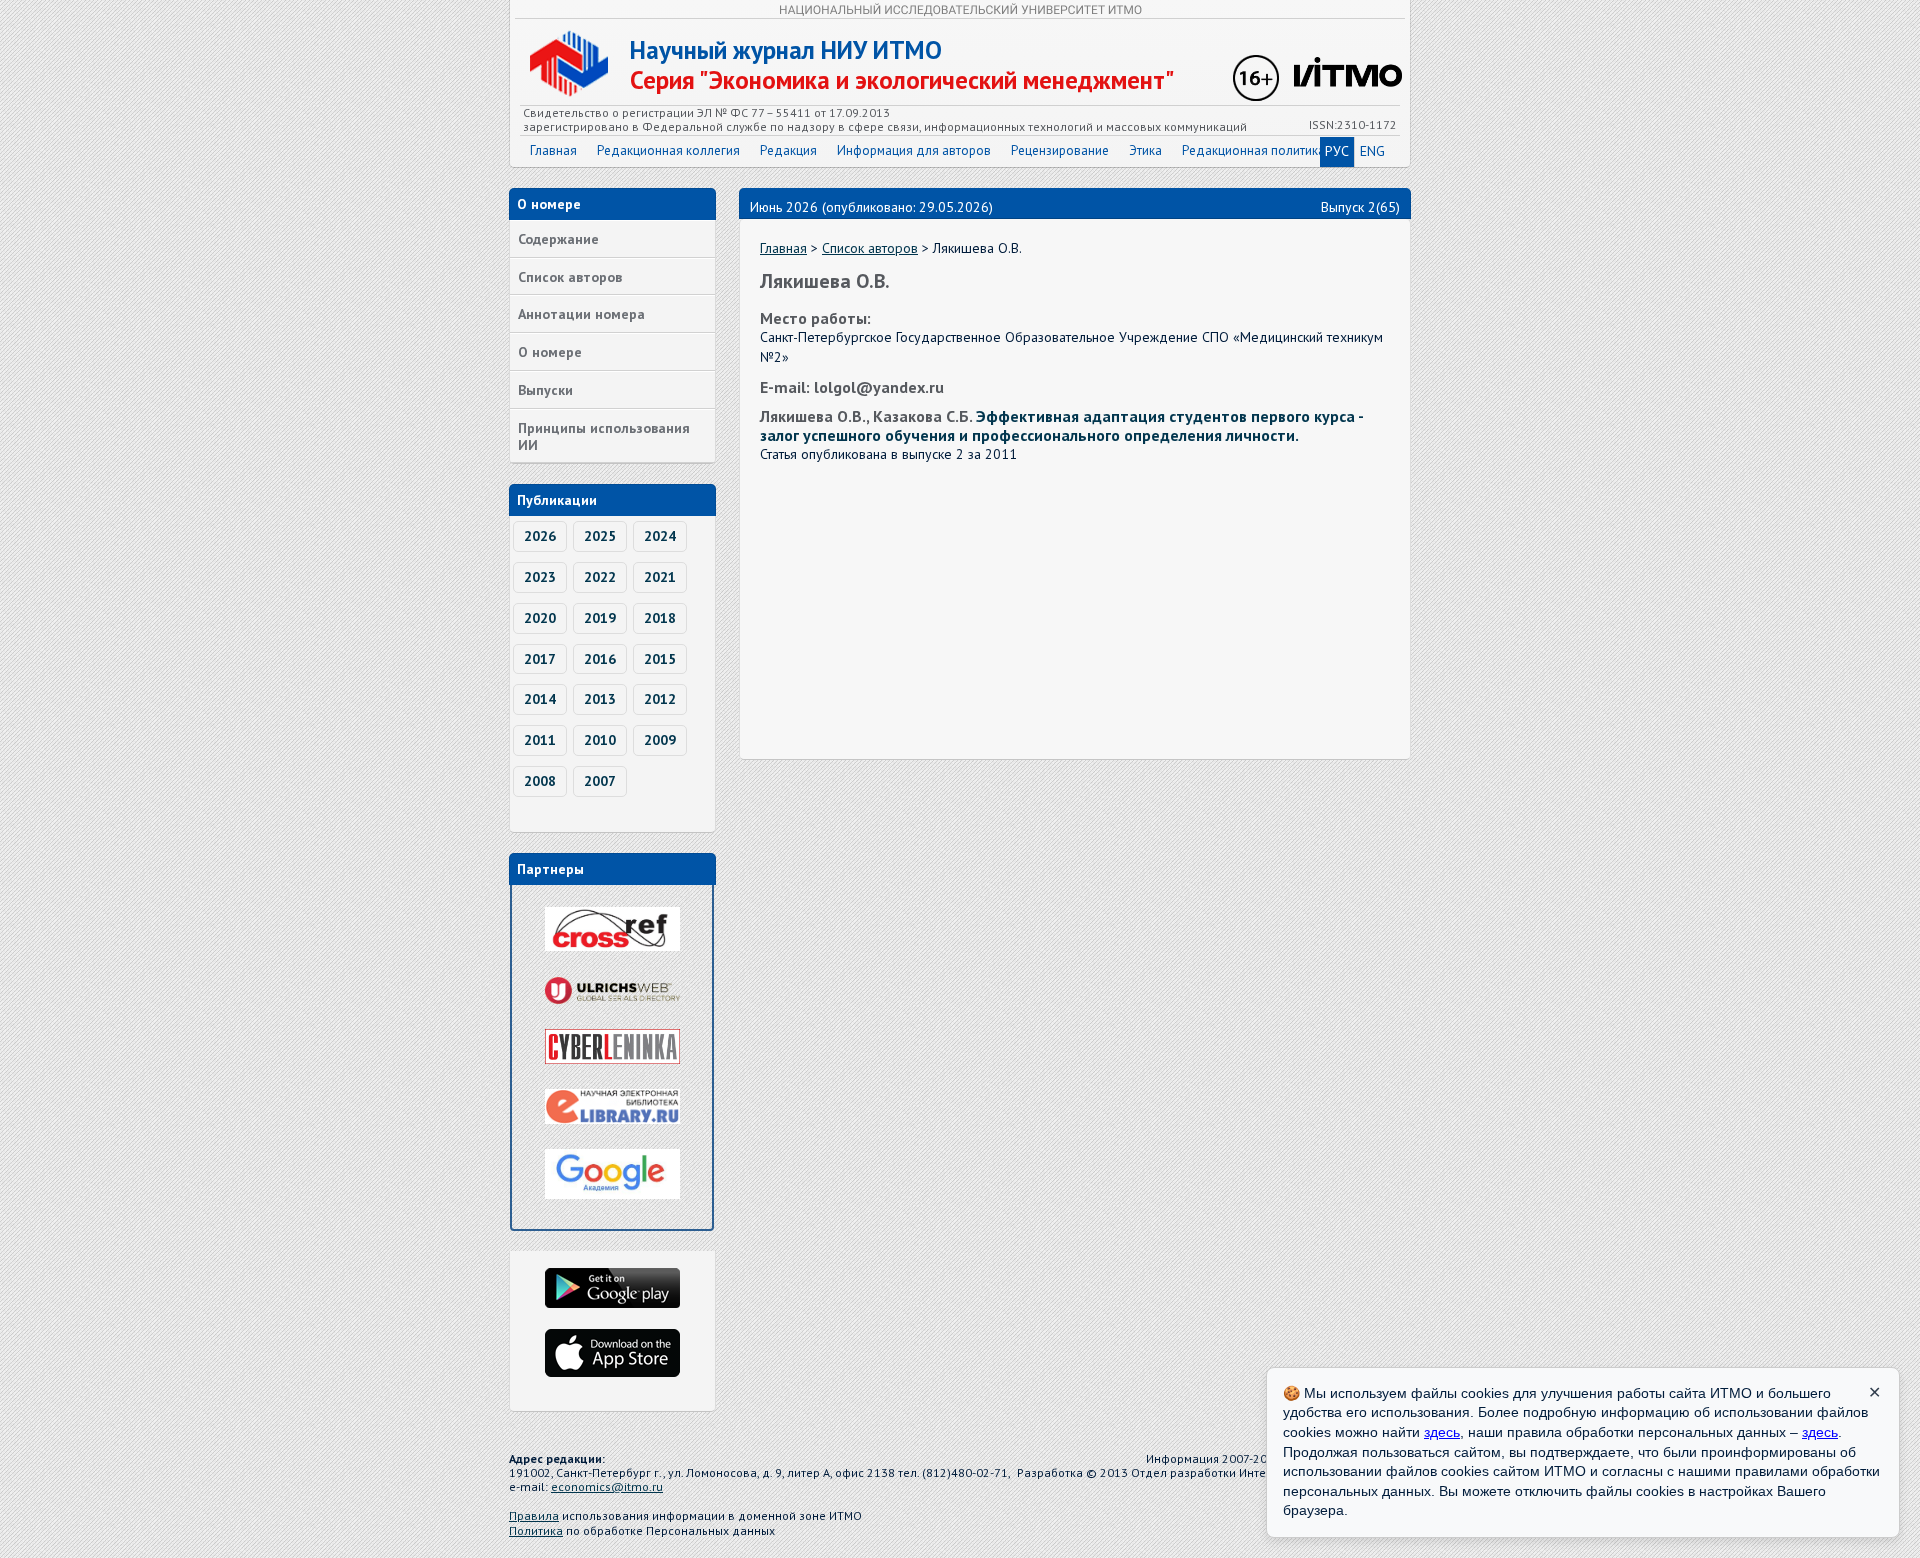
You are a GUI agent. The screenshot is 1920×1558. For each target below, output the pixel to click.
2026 (540, 536)
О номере (550, 352)
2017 (540, 659)
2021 (660, 577)
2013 (600, 699)
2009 (660, 740)
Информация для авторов (914, 150)
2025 (600, 536)
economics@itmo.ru (607, 1486)
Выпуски (545, 390)
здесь (1442, 1432)
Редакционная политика (1253, 150)
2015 (660, 659)
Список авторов (570, 277)
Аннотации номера (581, 314)
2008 (540, 781)
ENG (1372, 151)
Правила (534, 1515)
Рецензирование (1060, 150)
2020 (540, 618)
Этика (1145, 150)
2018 (660, 618)
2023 (540, 577)
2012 (660, 699)
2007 (600, 781)
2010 (600, 740)
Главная (553, 150)
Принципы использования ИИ (604, 436)
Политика (536, 1530)
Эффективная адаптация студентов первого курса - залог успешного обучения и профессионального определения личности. (1061, 425)
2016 (600, 659)
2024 (660, 536)
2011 (540, 740)
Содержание (558, 239)
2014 (540, 699)
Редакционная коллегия (668, 150)
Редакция (788, 150)
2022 (600, 577)
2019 (600, 618)
